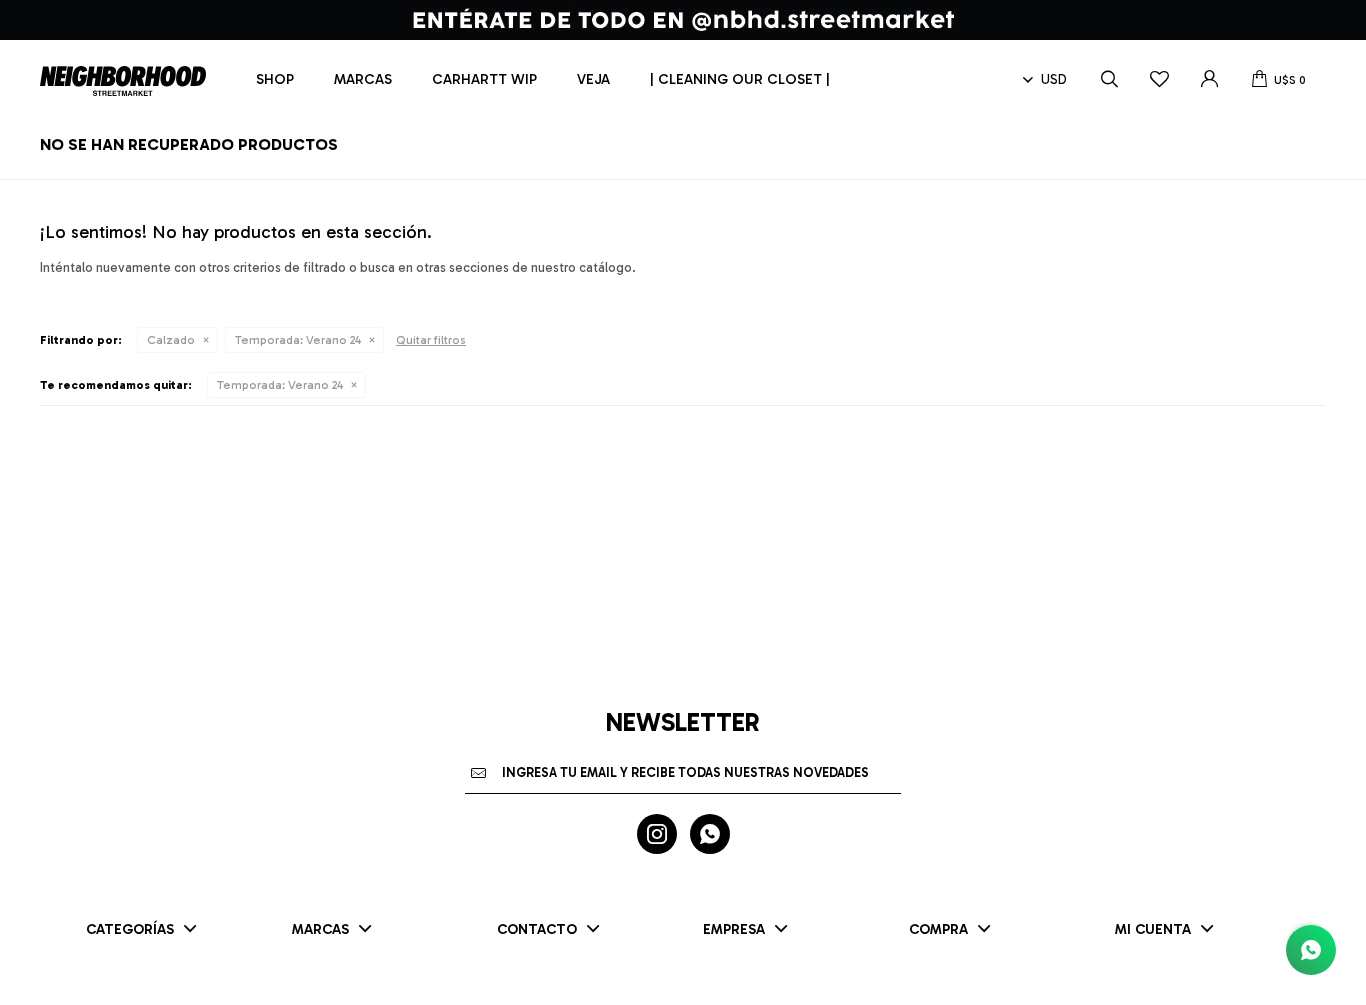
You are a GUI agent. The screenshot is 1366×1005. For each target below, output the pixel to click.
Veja (593, 79)
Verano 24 (298, 340)
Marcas (363, 79)
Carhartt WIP (484, 79)
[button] (1109, 80)
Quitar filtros (431, 340)
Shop (275, 79)
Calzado (171, 340)
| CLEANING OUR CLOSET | (740, 79)
